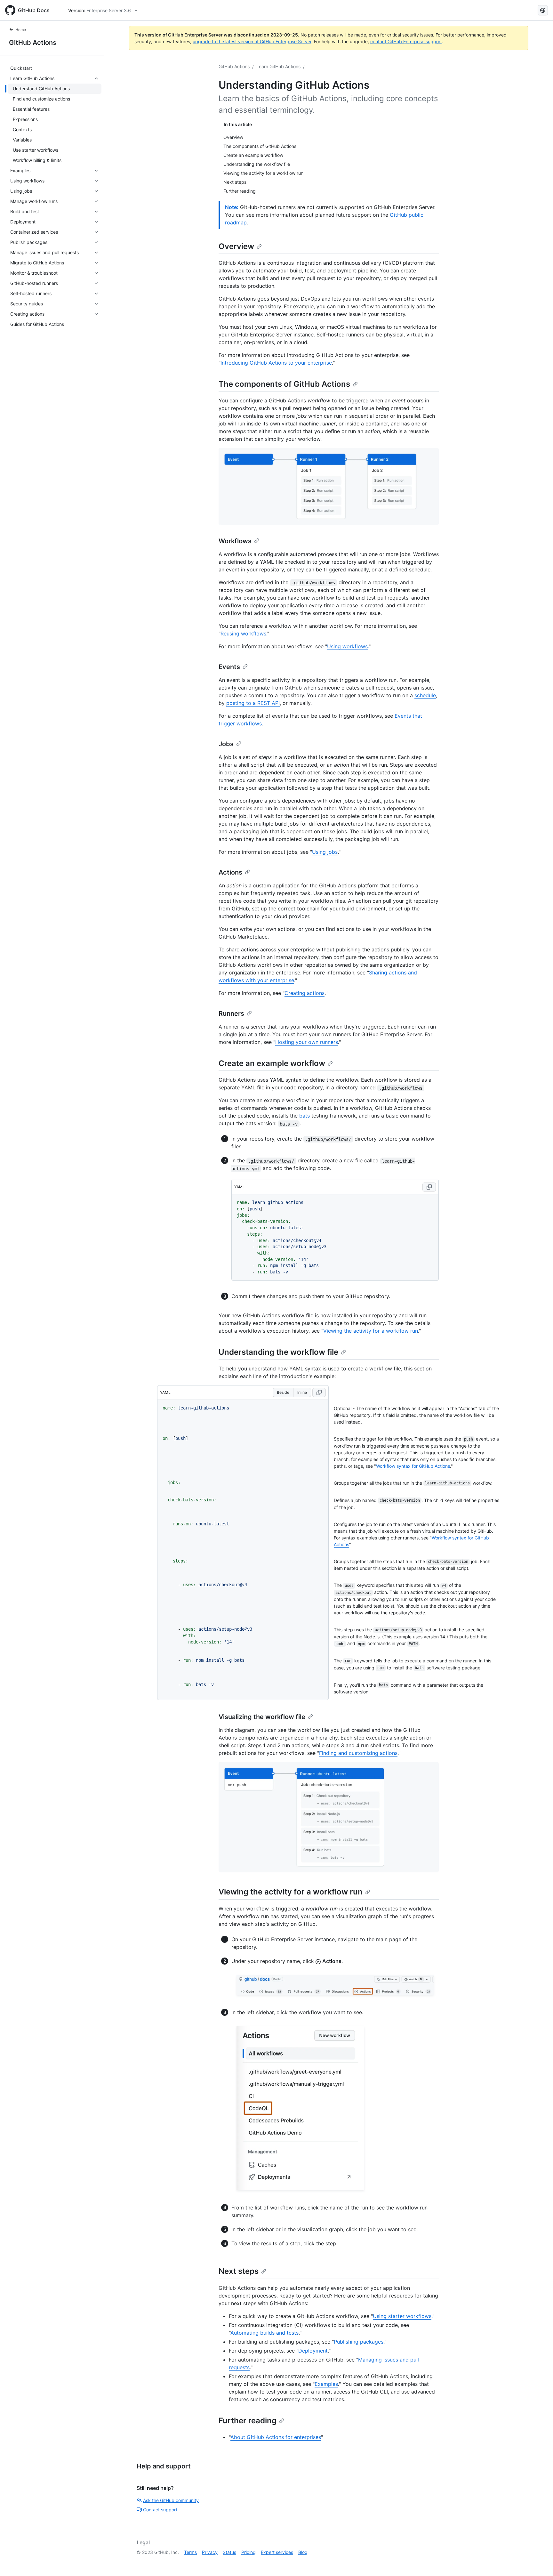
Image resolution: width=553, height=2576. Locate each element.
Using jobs (325, 852)
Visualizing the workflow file (262, 1717)
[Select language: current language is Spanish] (543, 10)
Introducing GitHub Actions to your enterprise (276, 363)
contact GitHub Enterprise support (406, 41)
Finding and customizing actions (358, 1753)
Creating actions (305, 993)
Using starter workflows (402, 2316)
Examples (326, 2384)
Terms (190, 2552)
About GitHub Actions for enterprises (276, 2437)
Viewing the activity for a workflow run (371, 1331)
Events (229, 667)
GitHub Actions (33, 43)
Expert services (277, 2552)
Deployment (313, 2351)
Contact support (160, 2510)
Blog (303, 2552)
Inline (302, 1392)
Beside (283, 1392)
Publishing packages (359, 2342)
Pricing (248, 2552)
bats (305, 1116)
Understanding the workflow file (278, 1352)
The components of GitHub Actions (284, 384)
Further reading (248, 2421)
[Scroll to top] (539, 2562)
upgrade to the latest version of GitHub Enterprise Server (252, 41)
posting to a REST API (253, 703)
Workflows (235, 541)
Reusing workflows (243, 634)
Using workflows (347, 646)
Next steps (239, 2271)
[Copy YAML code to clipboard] (429, 1187)
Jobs (226, 744)
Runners (231, 1013)
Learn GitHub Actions (278, 66)
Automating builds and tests (264, 2333)
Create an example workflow (272, 1063)
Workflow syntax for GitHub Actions (413, 1466)
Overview (236, 246)
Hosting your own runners (307, 1042)
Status (229, 2552)
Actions (230, 872)
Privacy (210, 2552)
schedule (425, 695)
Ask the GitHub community (171, 2500)
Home (21, 30)
